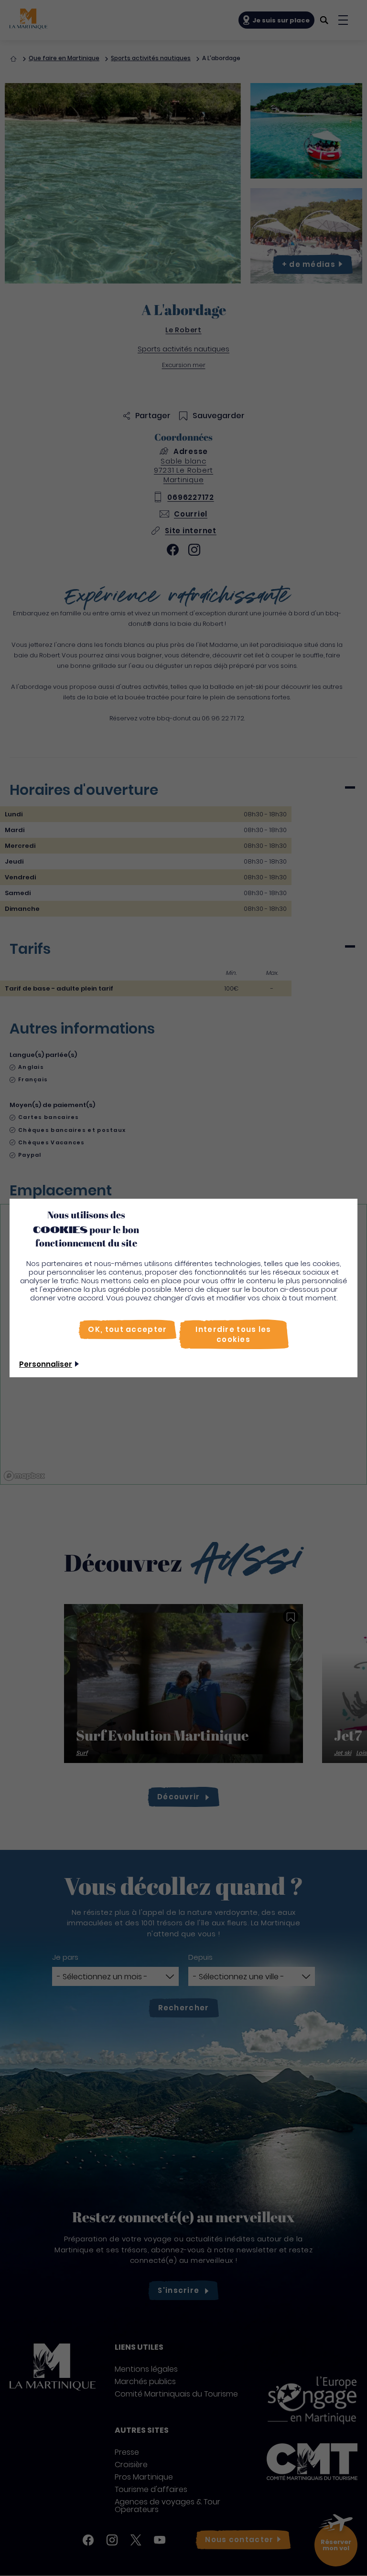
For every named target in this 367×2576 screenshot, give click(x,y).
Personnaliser (46, 1364)
